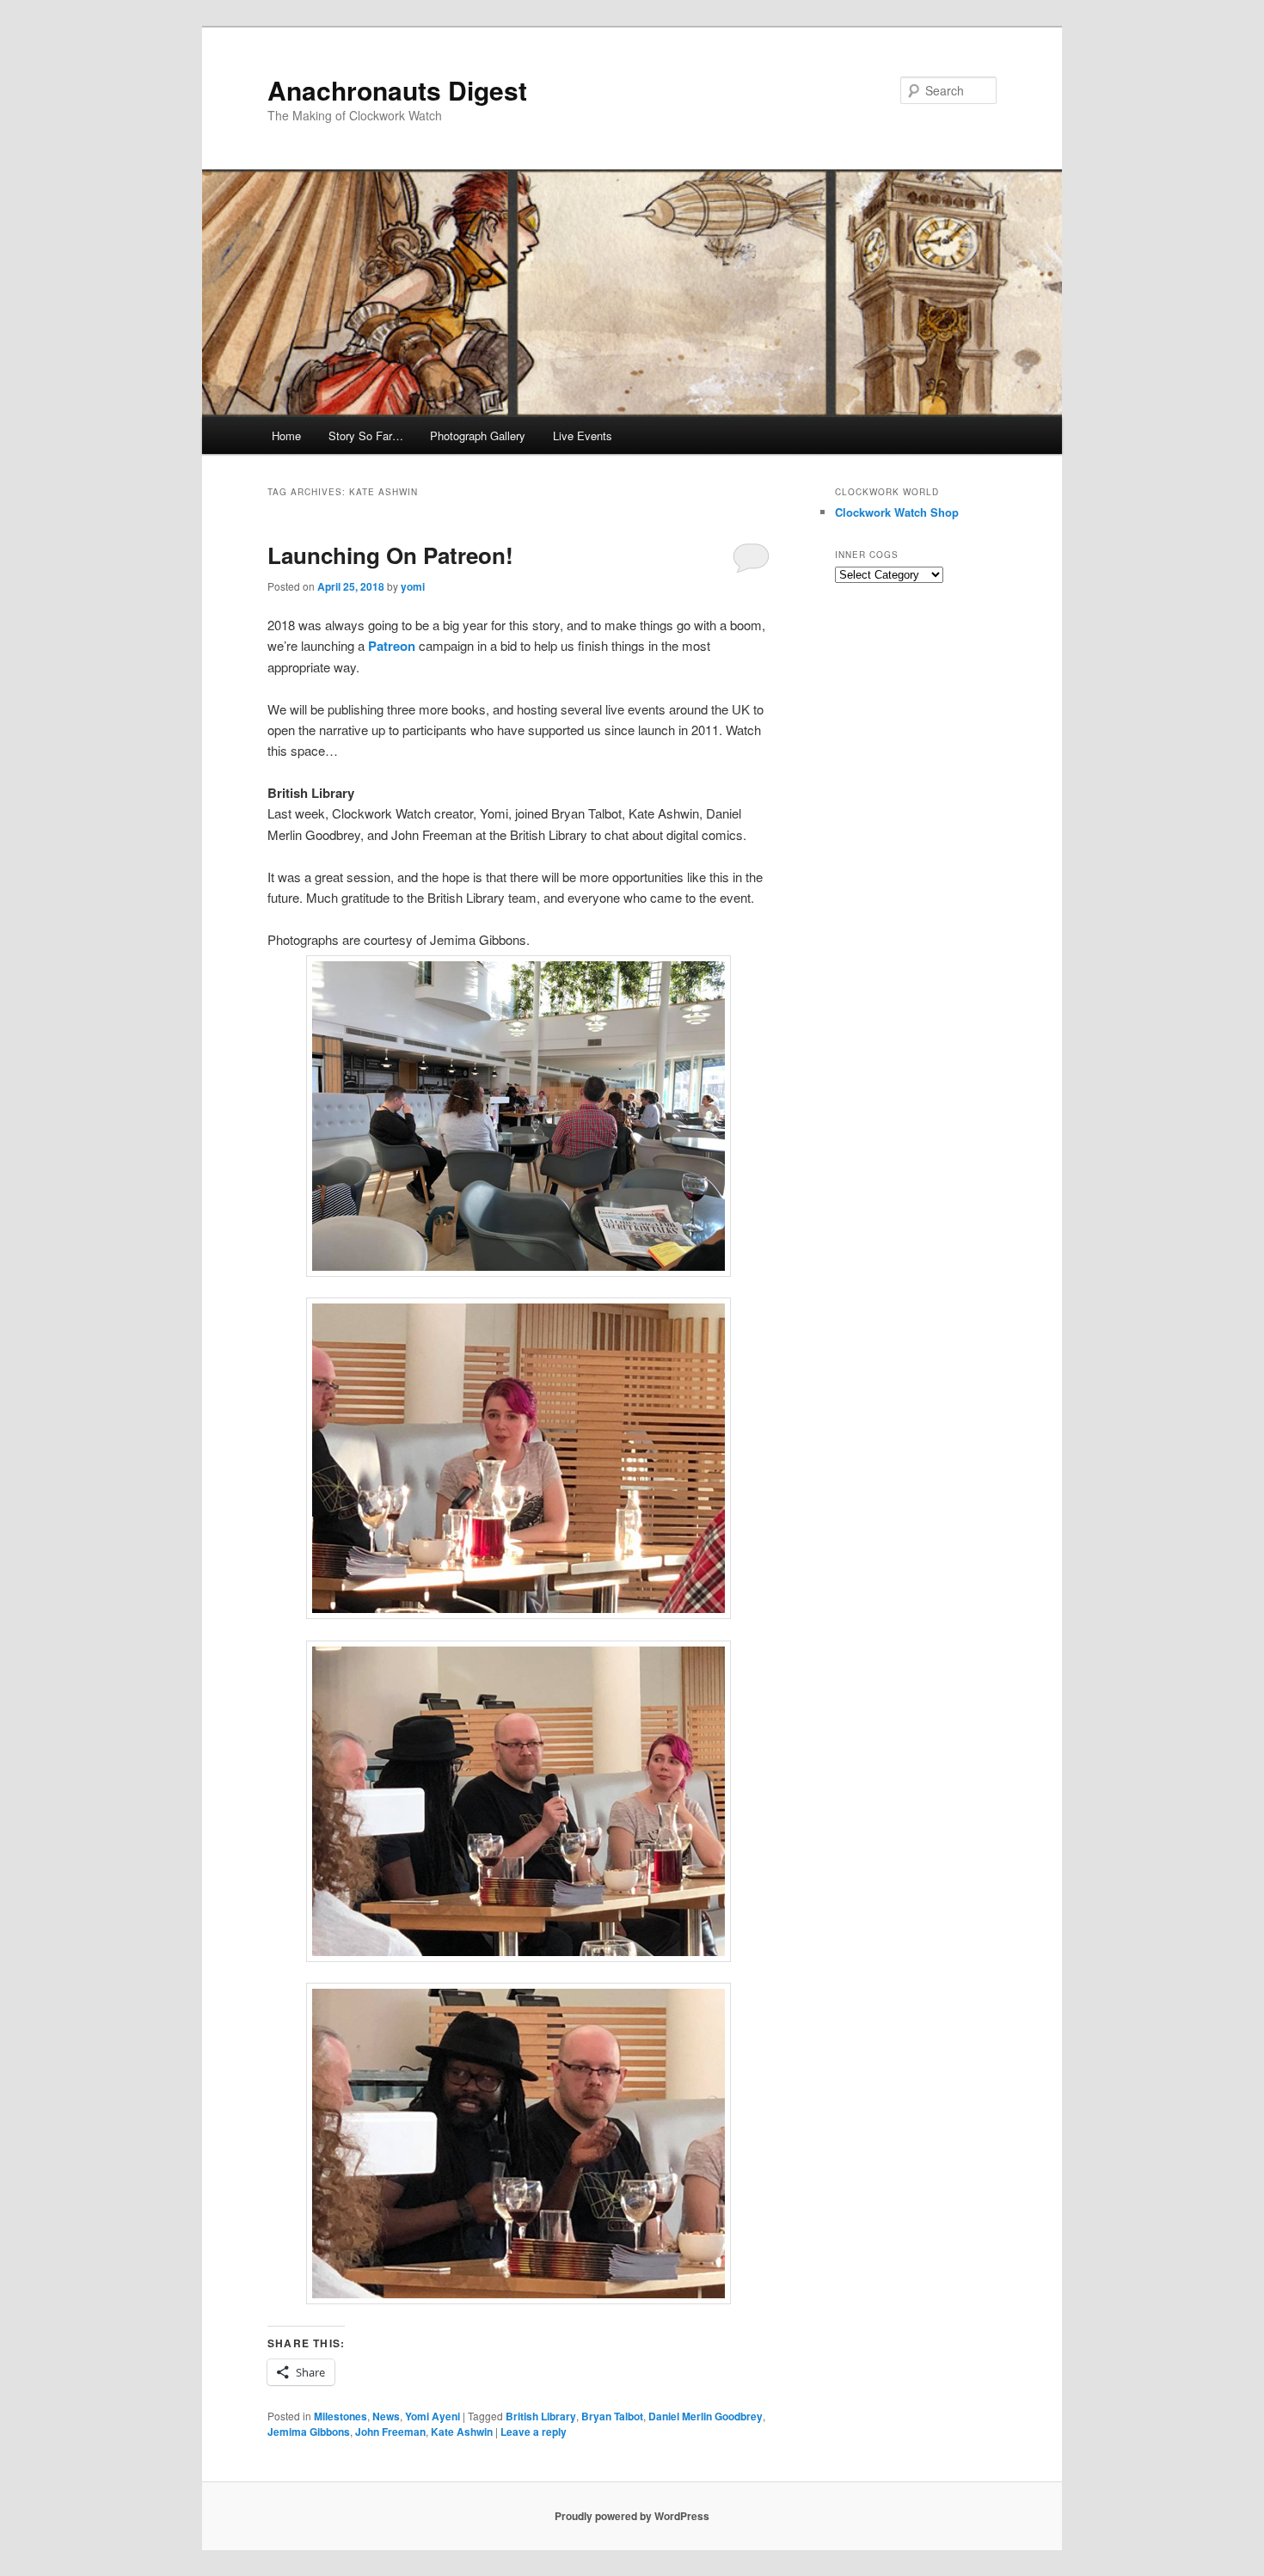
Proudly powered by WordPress (632, 2516)
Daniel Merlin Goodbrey (706, 2416)
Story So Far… (366, 435)
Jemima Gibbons (309, 2432)
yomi (413, 586)
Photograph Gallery (478, 435)
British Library (541, 2416)
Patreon (392, 646)
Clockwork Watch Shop (897, 512)
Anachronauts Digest (397, 90)
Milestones (341, 2416)
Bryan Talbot (612, 2416)
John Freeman (390, 2432)
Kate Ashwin (462, 2432)
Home (286, 435)
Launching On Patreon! (390, 555)
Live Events (583, 435)
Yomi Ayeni (433, 2416)
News (386, 2416)
